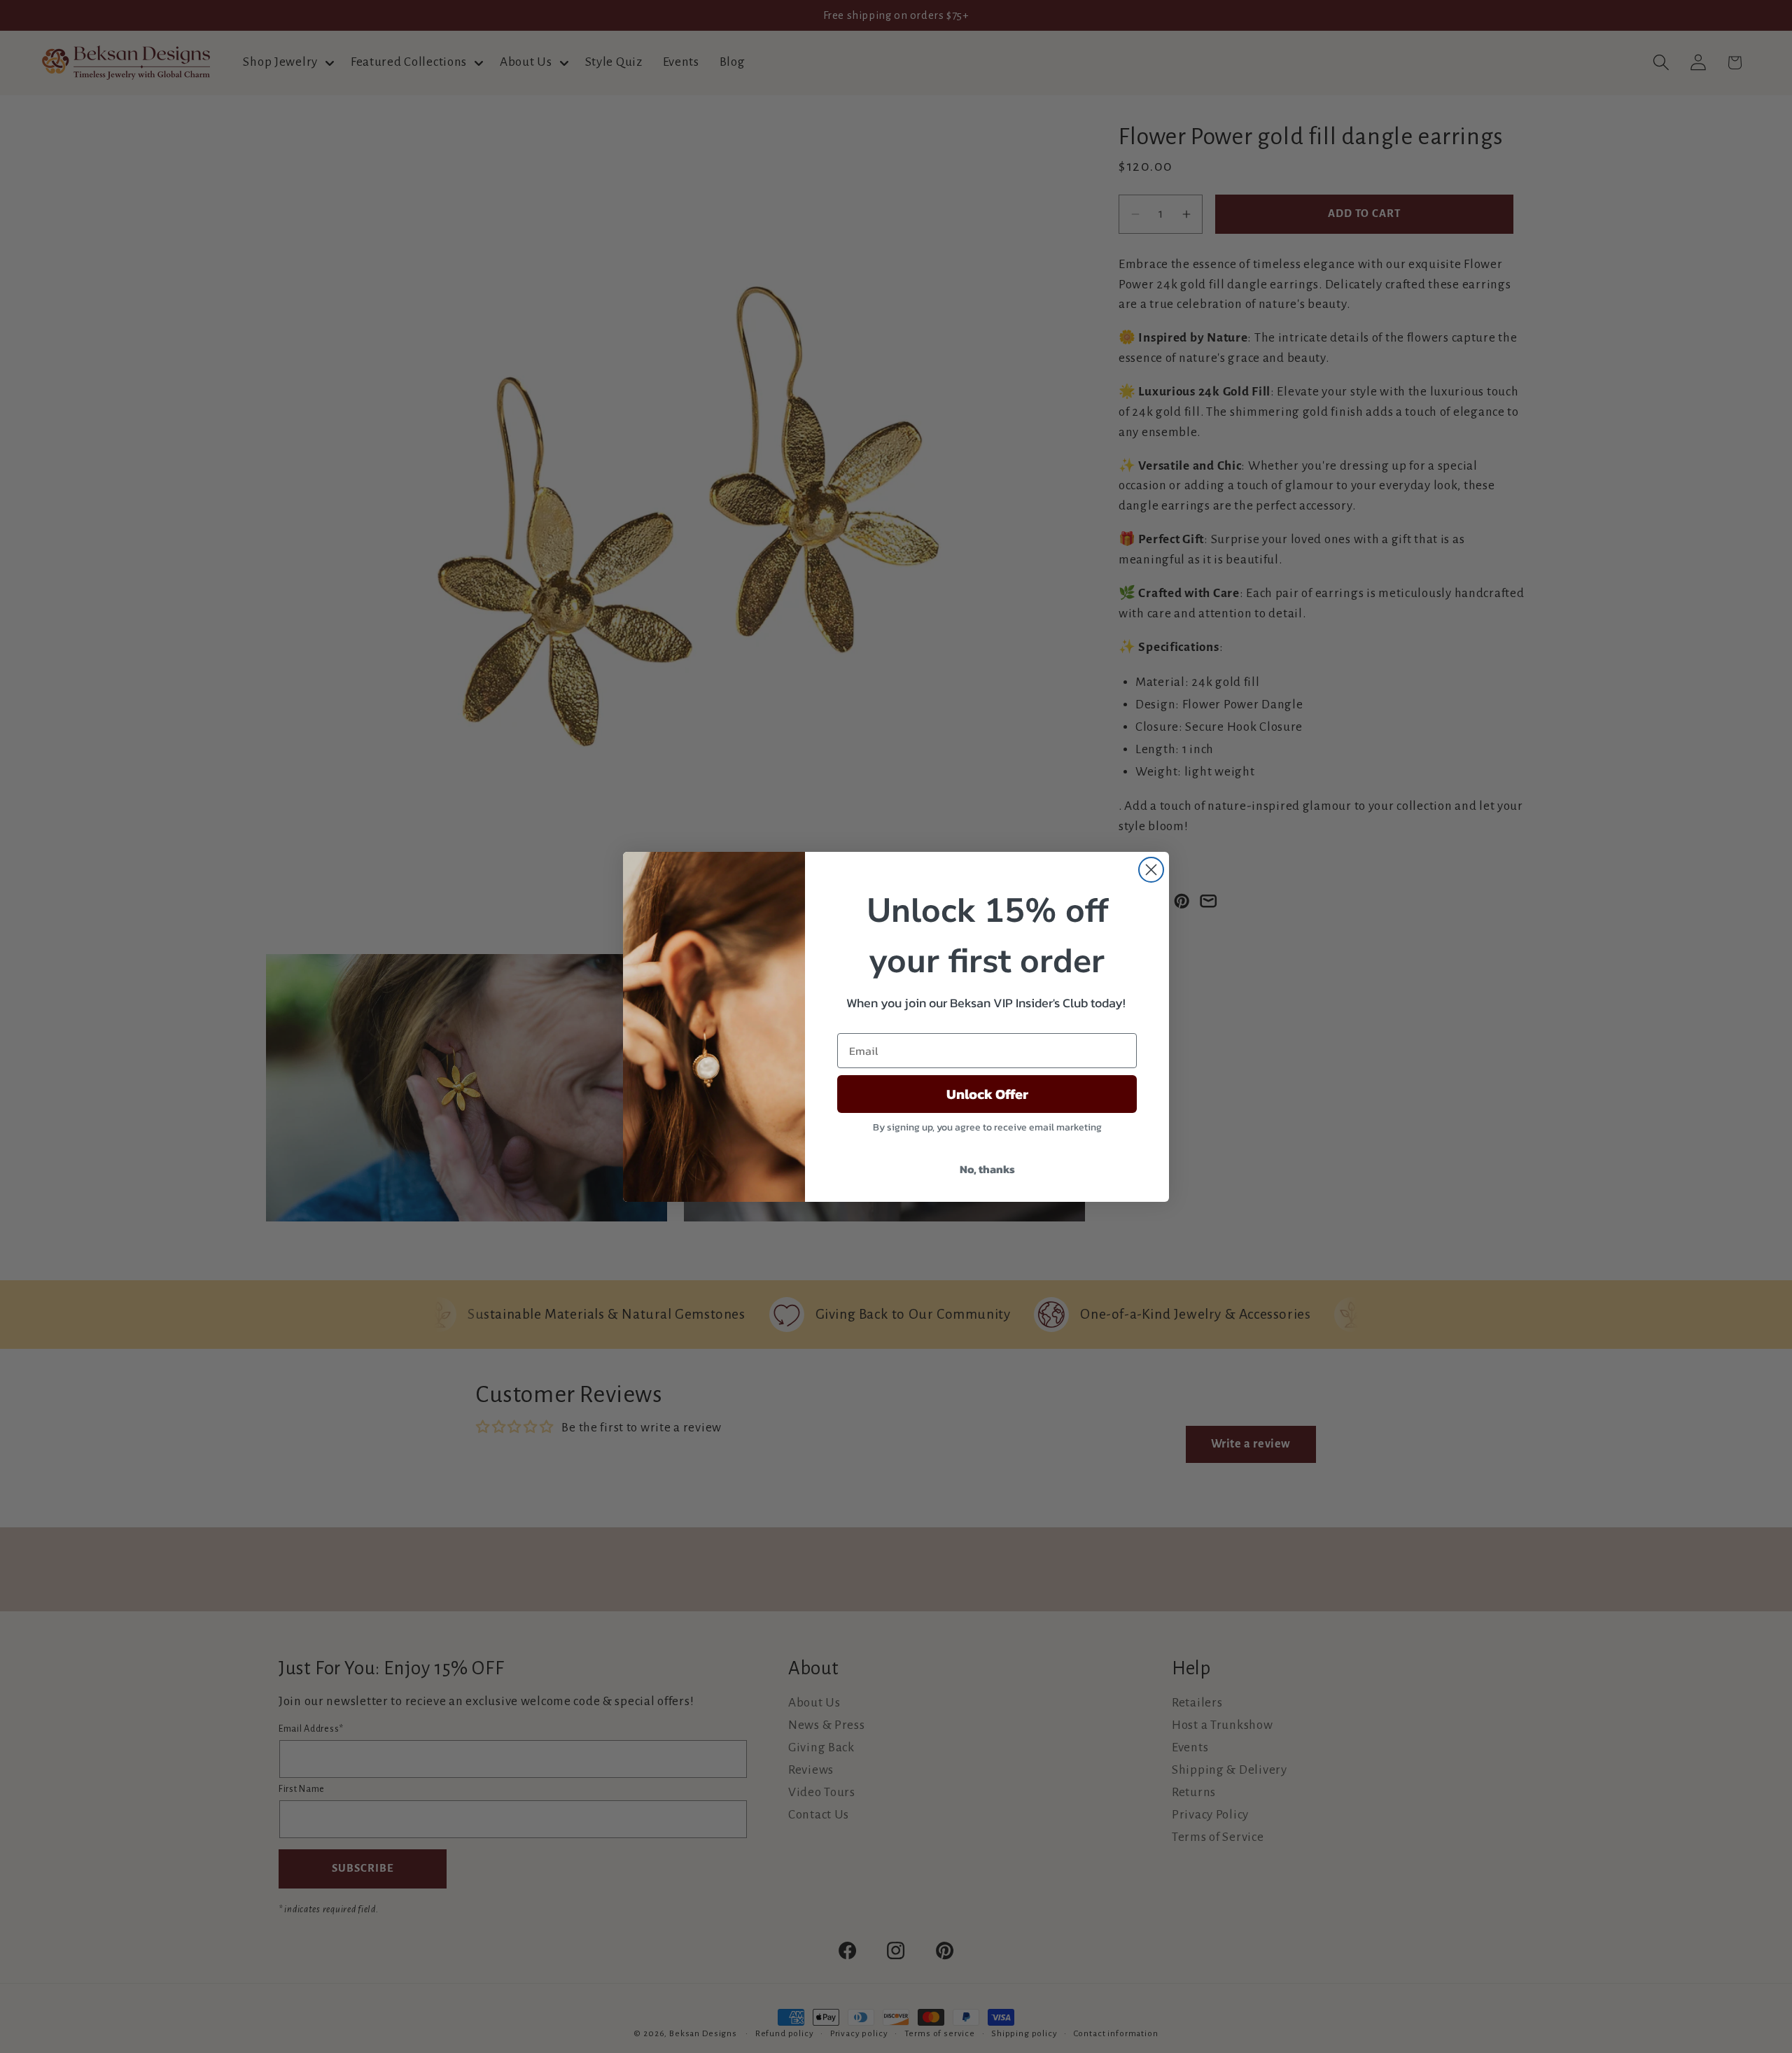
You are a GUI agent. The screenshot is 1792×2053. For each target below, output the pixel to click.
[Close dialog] (1151, 870)
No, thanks (987, 1169)
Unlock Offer (987, 1094)
